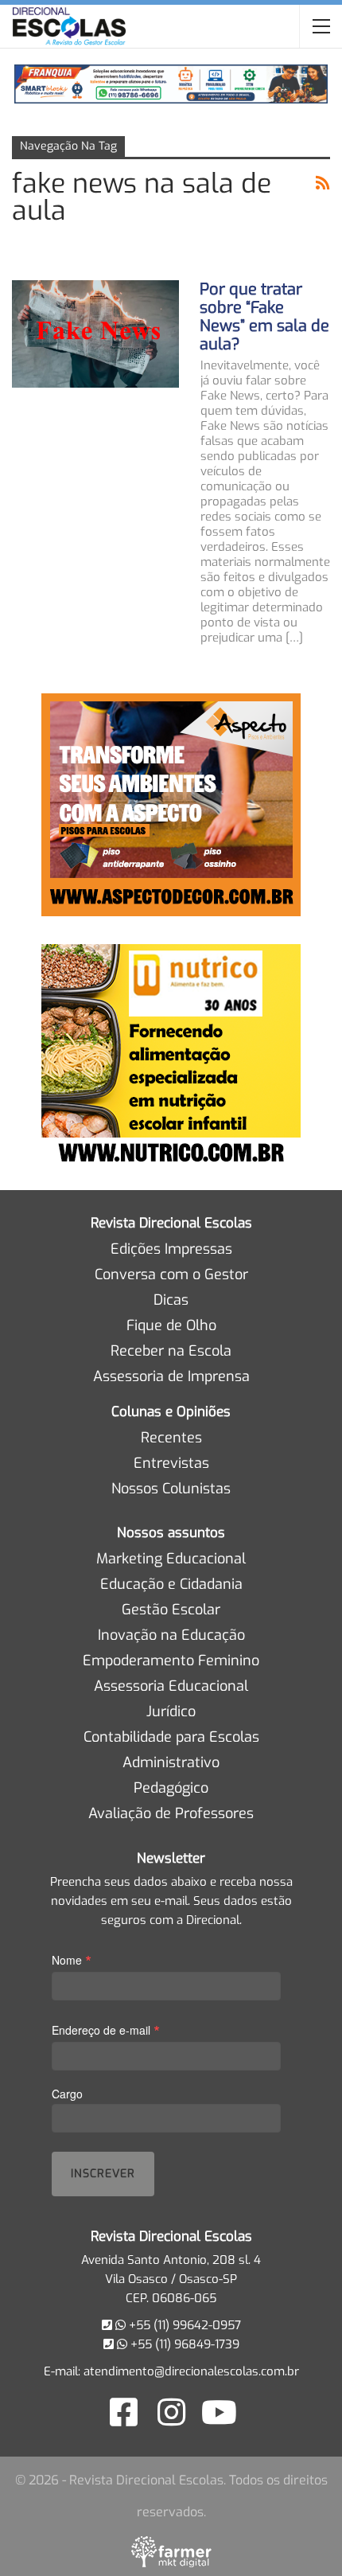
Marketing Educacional (171, 1559)
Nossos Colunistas (171, 1489)
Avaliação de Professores (171, 1813)
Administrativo (171, 1762)
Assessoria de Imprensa (171, 1376)
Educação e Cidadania (171, 1584)
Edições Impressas (171, 1249)
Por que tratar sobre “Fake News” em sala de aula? (264, 317)
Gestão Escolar (171, 1610)
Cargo (67, 2094)
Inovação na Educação (171, 1635)
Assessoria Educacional (171, 1686)
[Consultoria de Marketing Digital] (171, 2551)
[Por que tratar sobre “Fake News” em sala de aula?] (95, 334)
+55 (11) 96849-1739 (183, 2344)
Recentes (171, 1438)
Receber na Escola (171, 1351)
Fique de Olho (171, 1325)
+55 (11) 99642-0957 (183, 2325)
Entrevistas (171, 1463)
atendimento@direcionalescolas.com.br (191, 2371)
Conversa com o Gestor (171, 1274)
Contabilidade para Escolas (171, 1737)
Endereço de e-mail (106, 2030)
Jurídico (171, 1711)
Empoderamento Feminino (171, 1661)
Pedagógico (171, 1788)
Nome (72, 1959)
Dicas (171, 1300)
